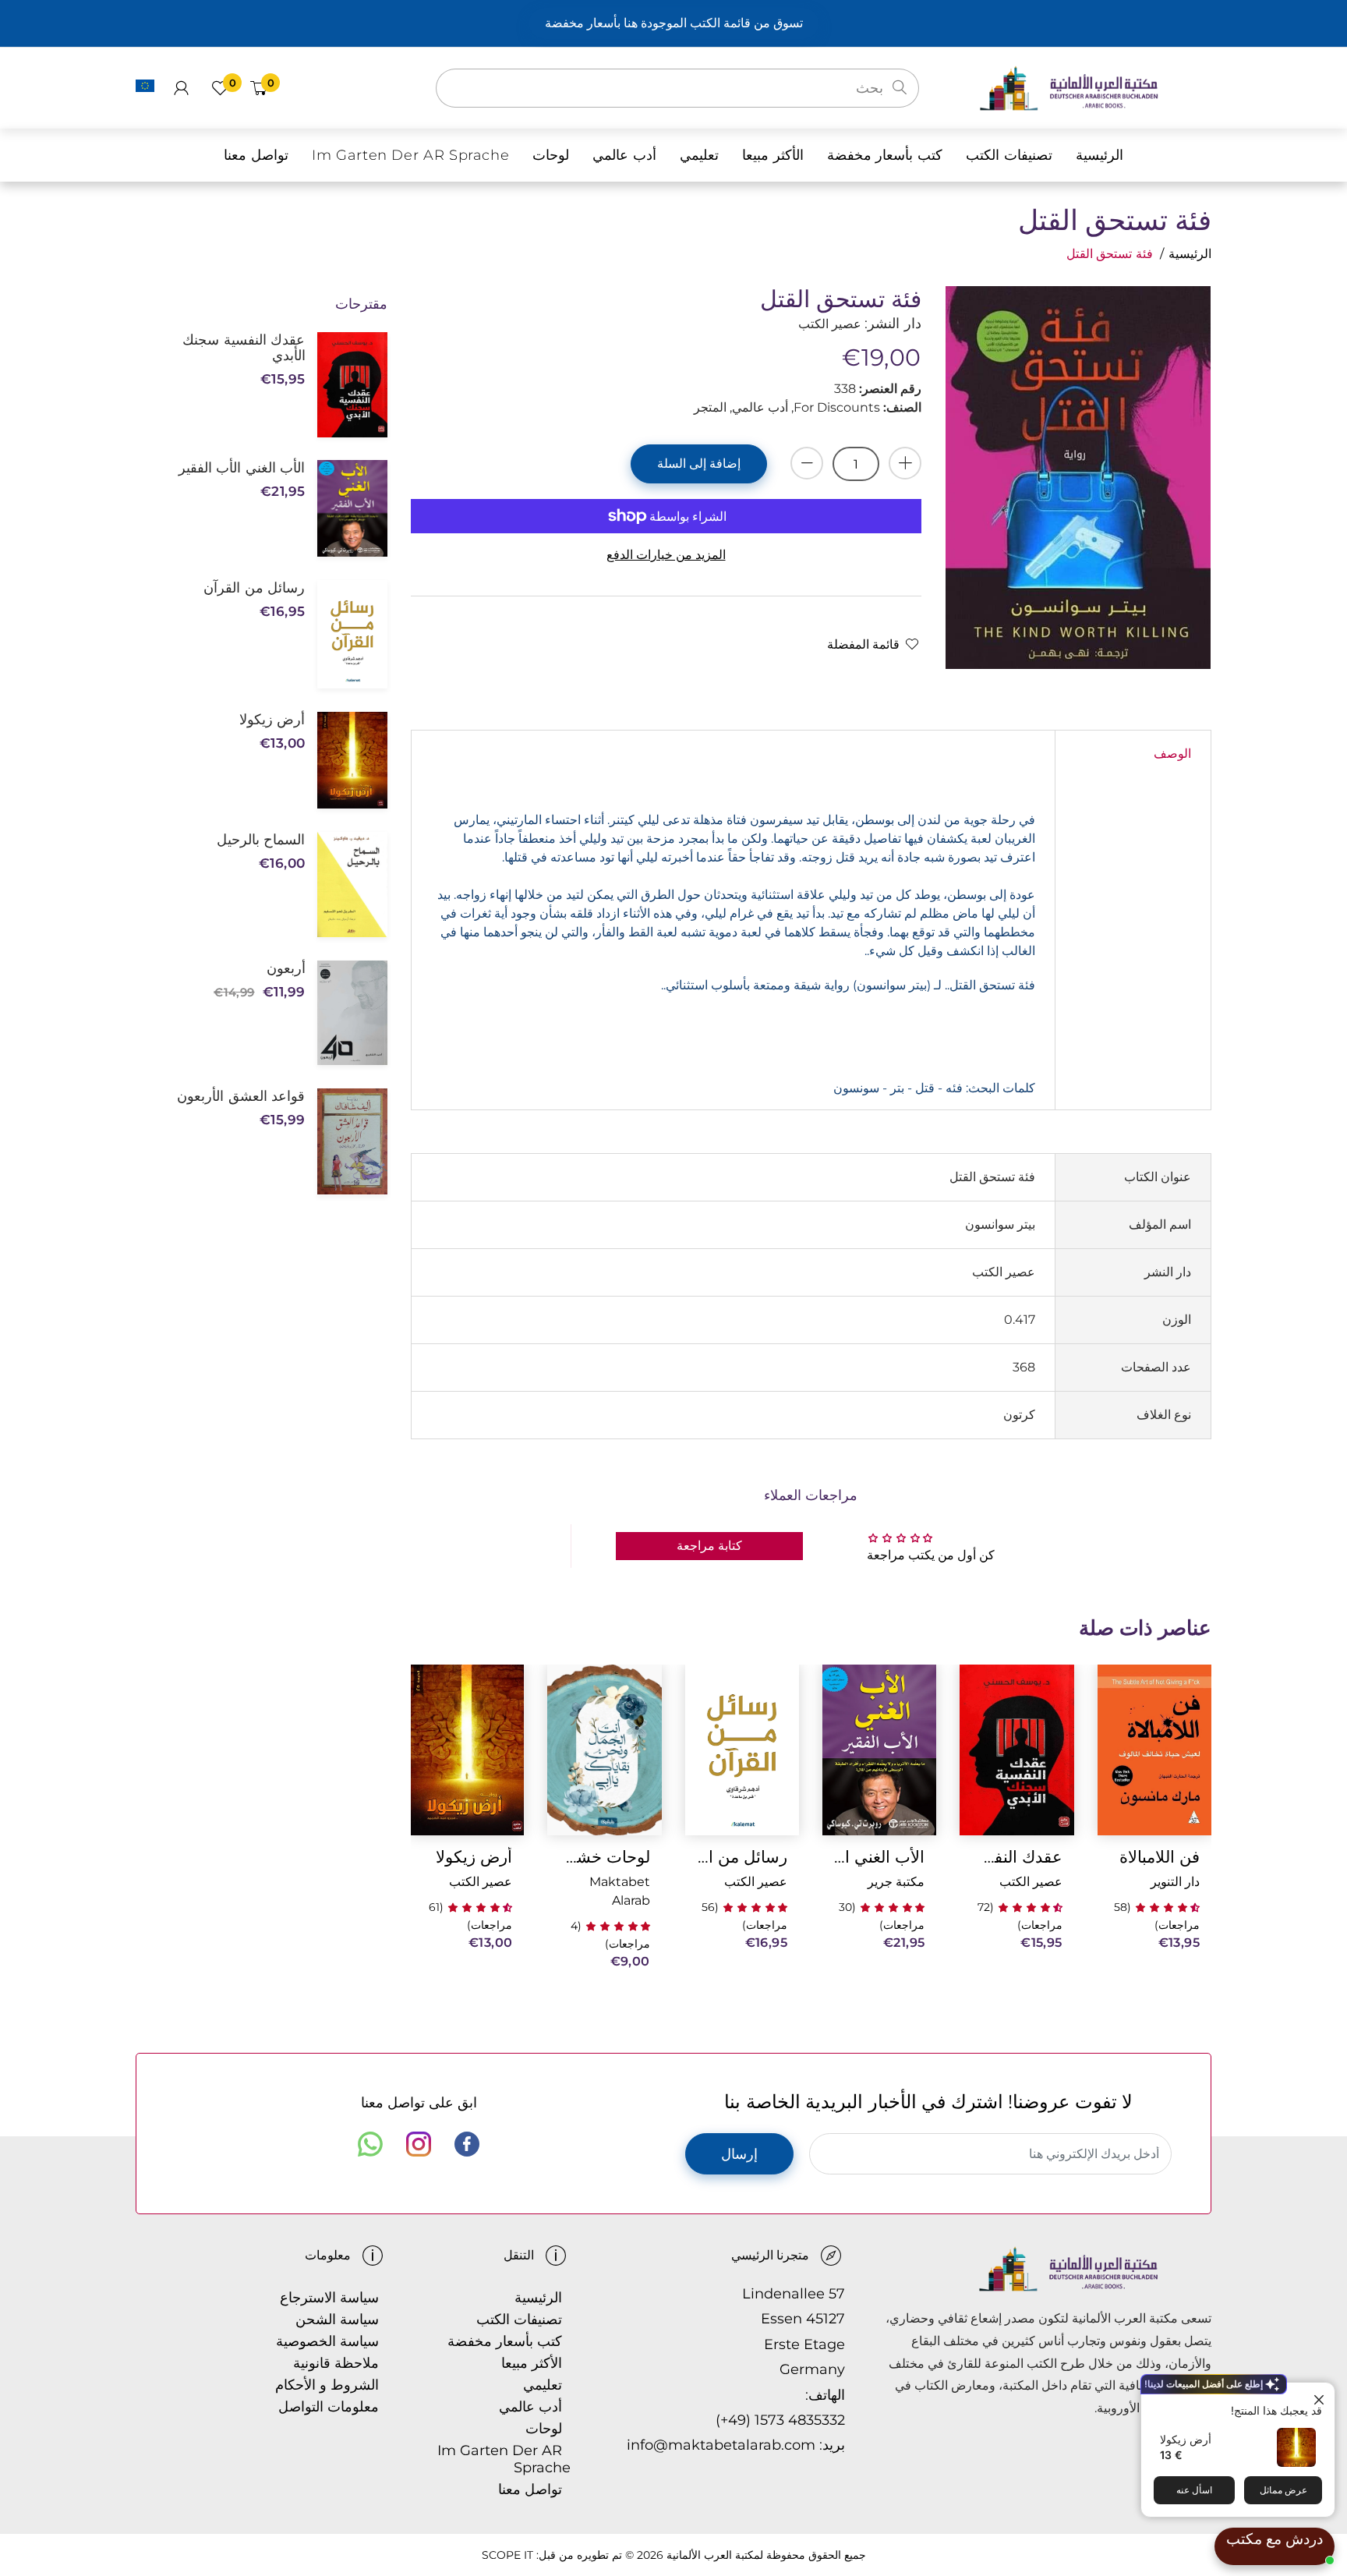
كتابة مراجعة (709, 1546)
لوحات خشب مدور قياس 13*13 (604, 1857)
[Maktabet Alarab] (1095, 87)
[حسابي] (181, 88)
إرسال (739, 2154)
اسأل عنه (1194, 2490)
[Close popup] (1321, 2396)
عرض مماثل (1283, 2490)
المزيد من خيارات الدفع (666, 555)
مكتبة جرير (896, 1882)
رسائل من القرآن (742, 1857)
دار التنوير (1175, 1882)
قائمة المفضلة (863, 644)
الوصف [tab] (1172, 754)
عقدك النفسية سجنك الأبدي (1016, 1857)
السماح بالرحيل (261, 840)
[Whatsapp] (370, 2144)
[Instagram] (419, 2144)
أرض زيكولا (1186, 2439)
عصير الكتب (1031, 1882)
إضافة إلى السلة (699, 464)
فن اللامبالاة (1160, 1857)
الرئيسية (1190, 254)
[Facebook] (467, 2144)
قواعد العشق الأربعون (241, 1096)
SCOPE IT (507, 2555)
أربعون (286, 968)
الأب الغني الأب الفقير (879, 1857)
